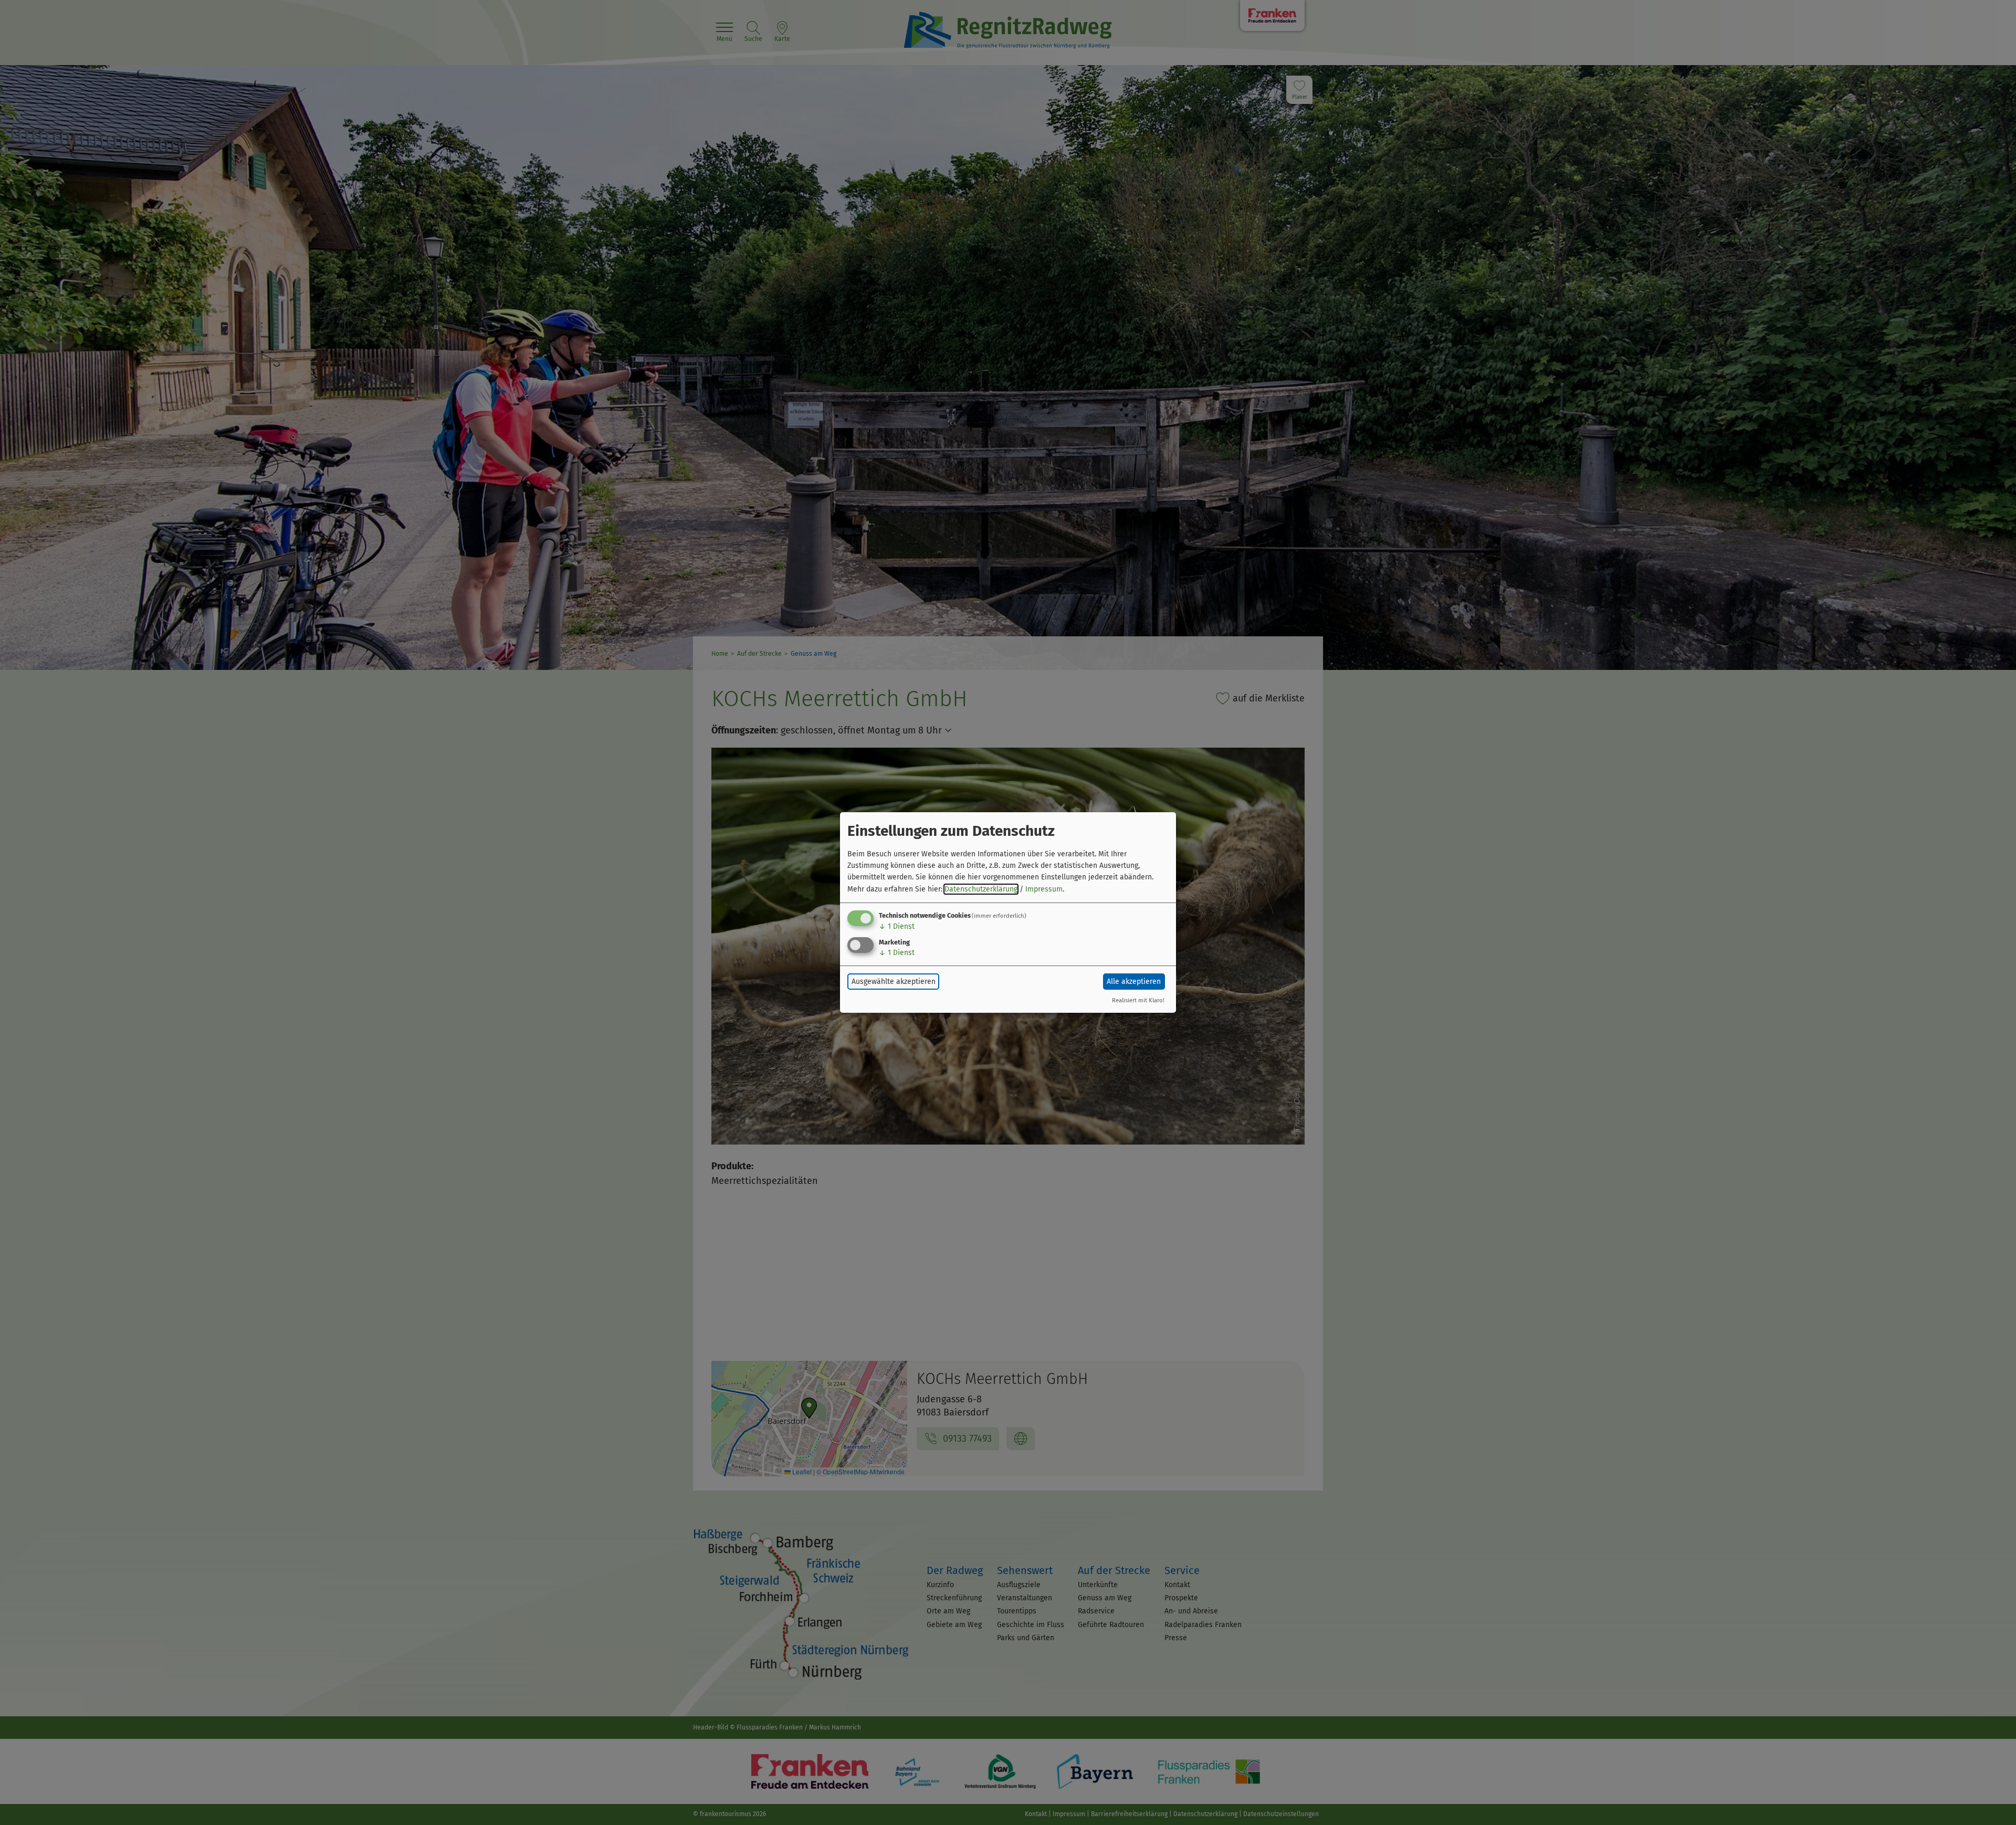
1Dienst (897, 926)
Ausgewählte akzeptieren (894, 982)
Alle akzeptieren (1134, 982)
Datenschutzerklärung (981, 889)
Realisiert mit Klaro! (1138, 1000)
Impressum (1044, 889)
